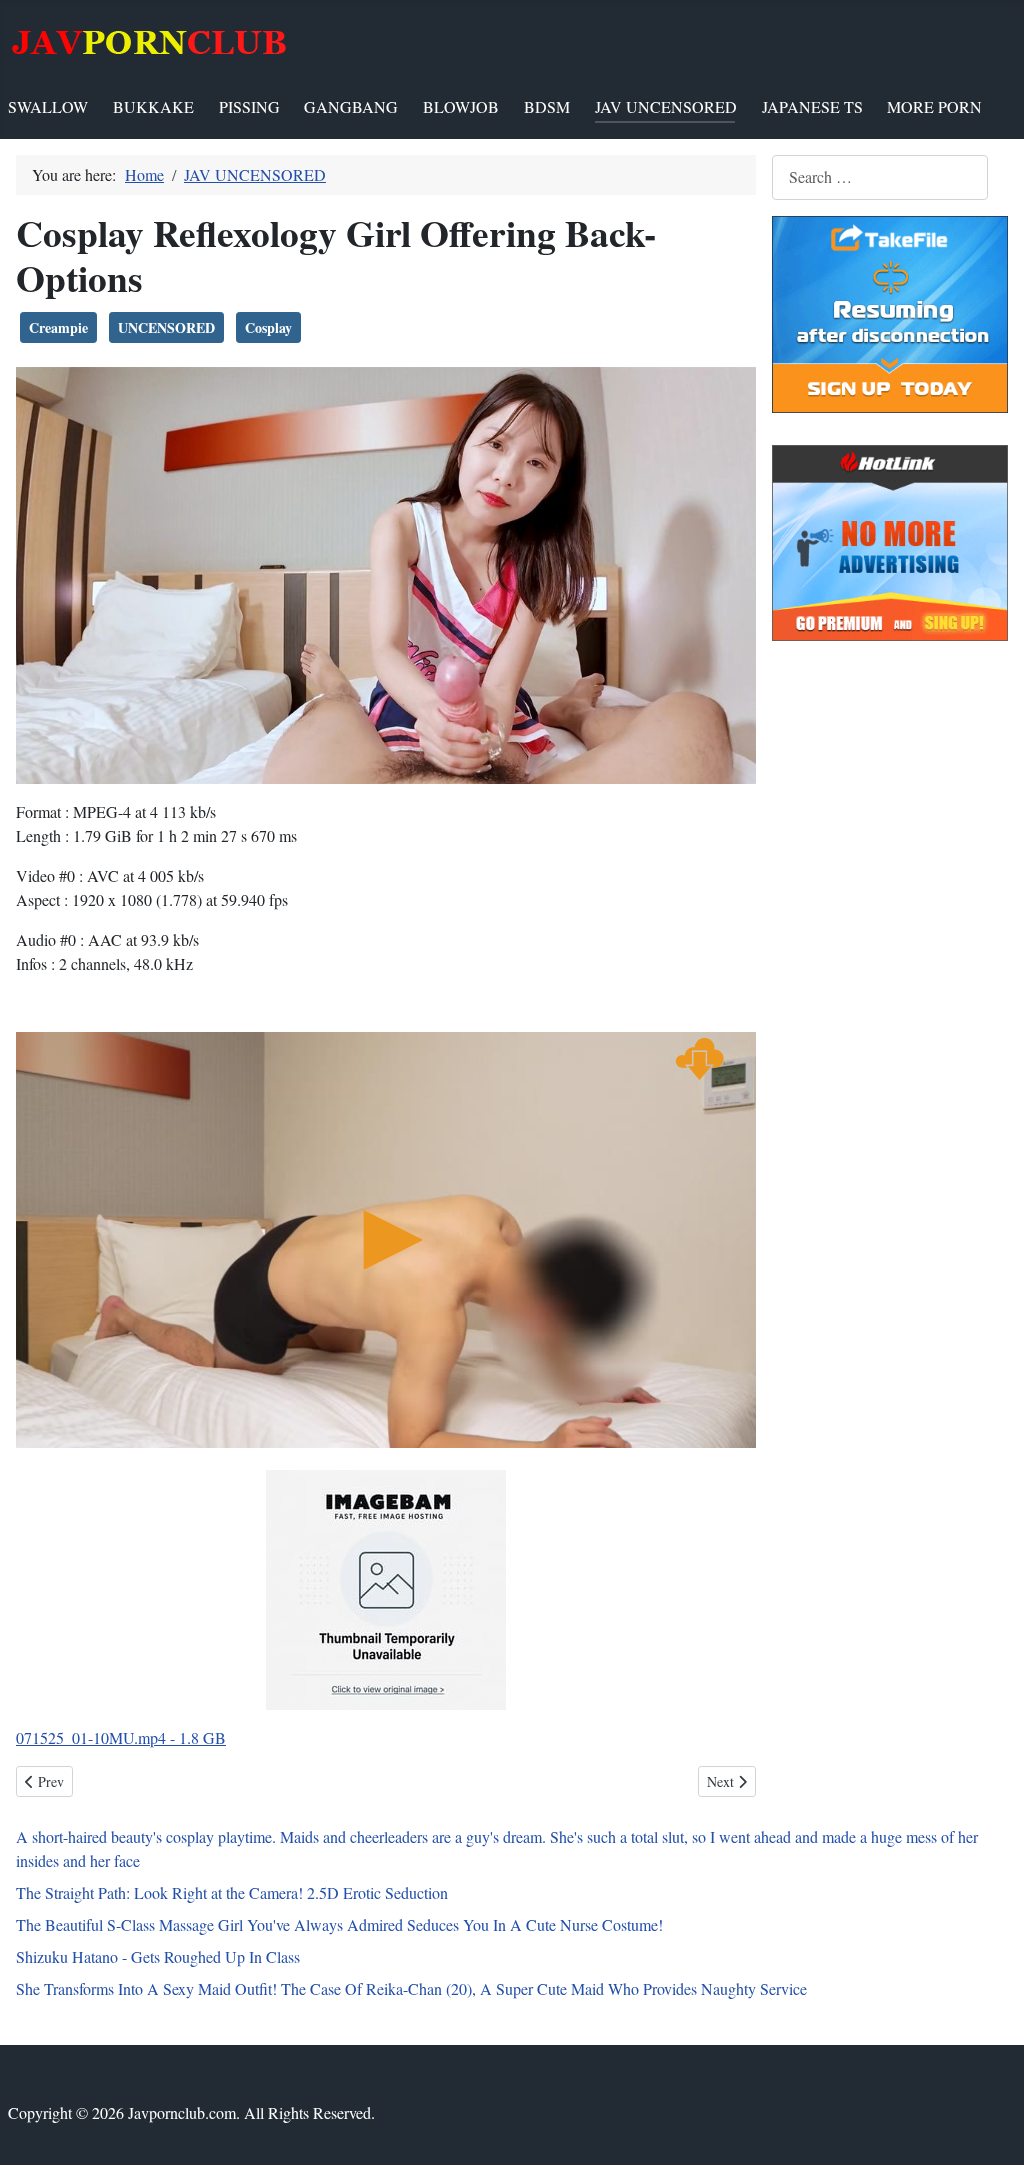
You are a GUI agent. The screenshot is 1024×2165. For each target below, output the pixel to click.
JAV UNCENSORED (666, 106)
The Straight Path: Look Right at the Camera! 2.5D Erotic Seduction (232, 1892)
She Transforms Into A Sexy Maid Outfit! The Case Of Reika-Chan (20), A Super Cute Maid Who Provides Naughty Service (411, 1988)
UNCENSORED (166, 327)
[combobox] (880, 177)
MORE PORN (934, 106)
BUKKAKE (153, 106)
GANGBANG (351, 106)
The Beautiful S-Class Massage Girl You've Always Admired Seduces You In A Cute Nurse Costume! (339, 1924)
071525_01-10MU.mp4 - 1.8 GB (121, 1737)
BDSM (547, 106)
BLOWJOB (461, 106)
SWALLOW (48, 106)
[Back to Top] (989, 2128)
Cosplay (268, 327)
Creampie (58, 327)
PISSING (249, 106)
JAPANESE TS (812, 106)
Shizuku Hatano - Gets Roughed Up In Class (158, 1956)
